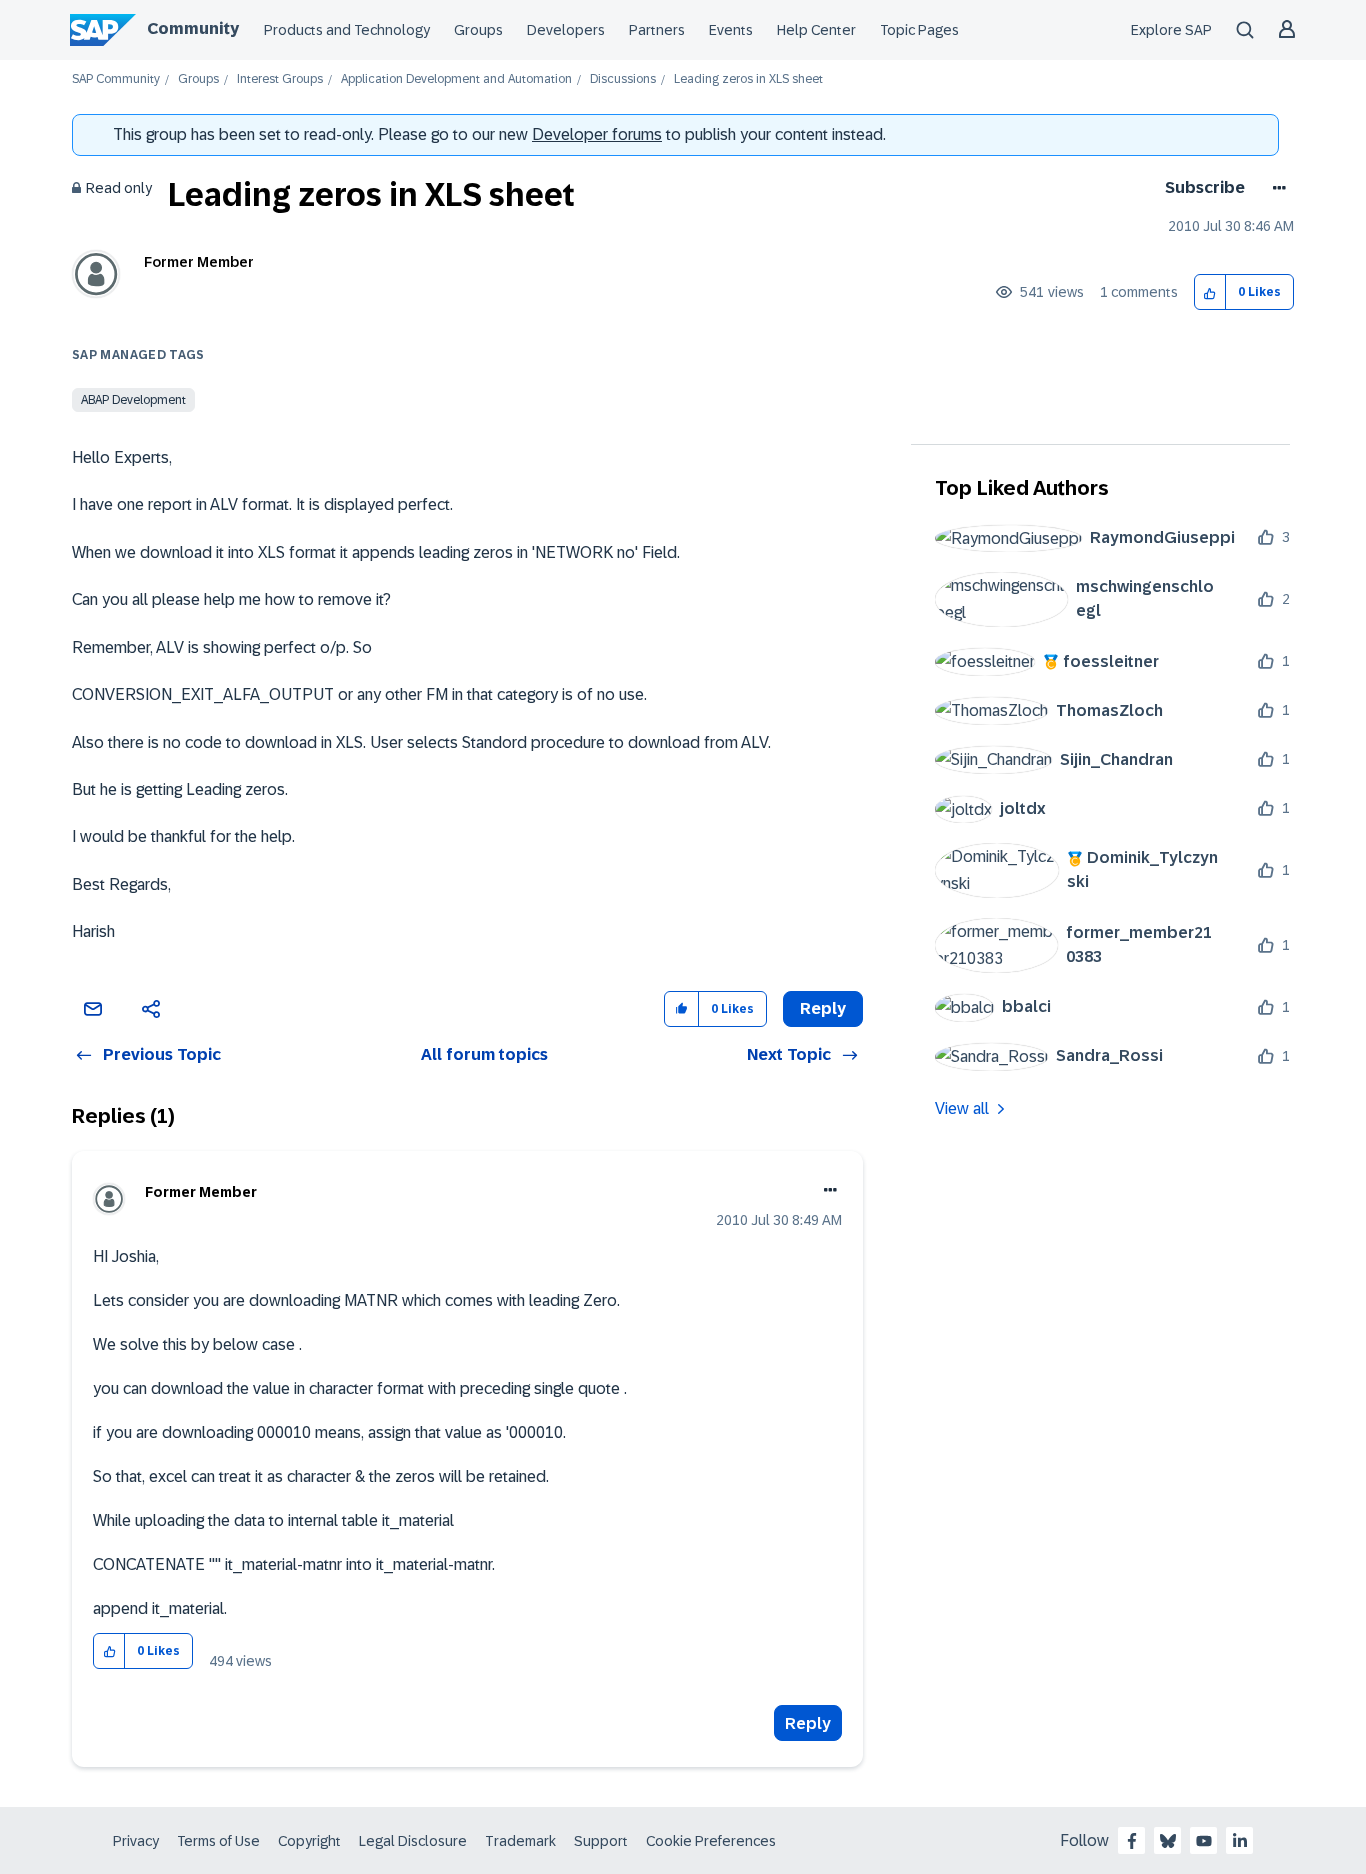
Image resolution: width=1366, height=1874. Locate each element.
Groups (478, 30)
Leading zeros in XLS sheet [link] (748, 79)
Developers (566, 30)
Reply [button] (823, 1008)
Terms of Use (218, 1841)
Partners (657, 30)
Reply (808, 1723)
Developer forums (597, 134)
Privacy (136, 1841)
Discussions (623, 79)
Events (731, 30)
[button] (1210, 292)
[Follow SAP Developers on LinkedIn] (1240, 1841)
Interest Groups (280, 79)
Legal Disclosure (413, 1841)
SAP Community (116, 79)
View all (962, 1108)
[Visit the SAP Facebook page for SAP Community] (1132, 1841)
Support (601, 1841)
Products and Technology (347, 30)
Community (193, 28)
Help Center (816, 30)
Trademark (520, 1841)
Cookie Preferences (711, 1841)
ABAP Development (133, 400)
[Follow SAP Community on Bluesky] (1168, 1841)
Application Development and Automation (456, 79)
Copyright (309, 1841)
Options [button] (1275, 188)
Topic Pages (919, 30)
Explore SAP (1171, 30)
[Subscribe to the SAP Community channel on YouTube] (1204, 1841)
